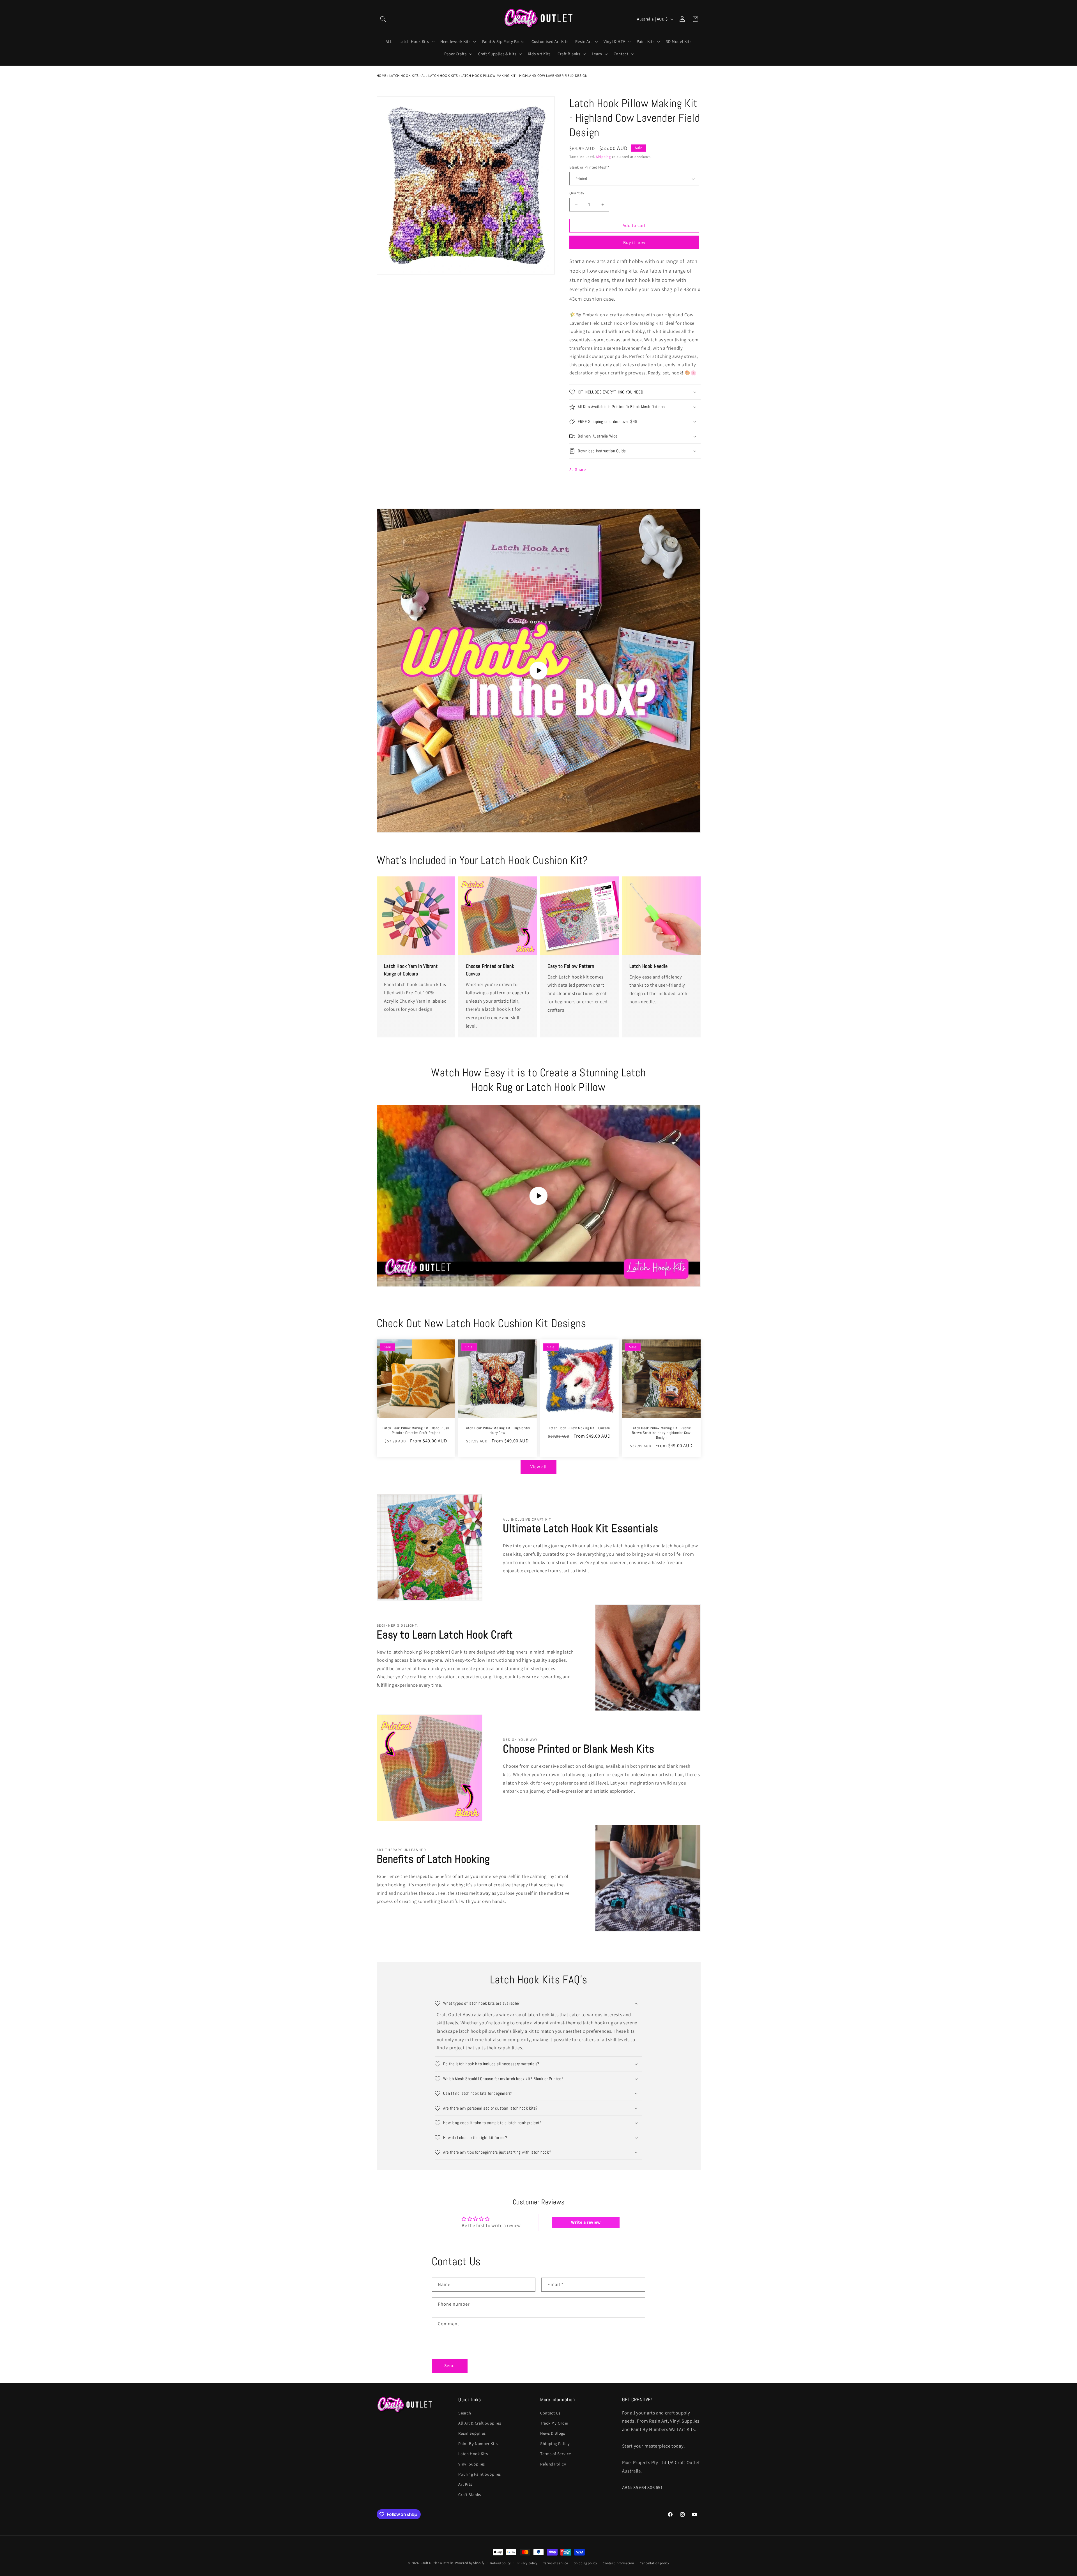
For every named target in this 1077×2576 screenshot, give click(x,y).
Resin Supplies (472, 2433)
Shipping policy (585, 2563)
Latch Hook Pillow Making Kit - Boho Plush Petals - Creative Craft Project (416, 1431)
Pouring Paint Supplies (480, 2474)
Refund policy (501, 2563)
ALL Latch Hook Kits (440, 76)
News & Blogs (553, 2433)
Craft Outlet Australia (437, 2563)
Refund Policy (553, 2464)
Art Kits (465, 2484)
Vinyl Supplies (472, 2464)
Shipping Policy (555, 2443)
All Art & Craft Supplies (480, 2423)
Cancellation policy (654, 2563)
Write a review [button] (586, 2222)
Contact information (618, 2563)
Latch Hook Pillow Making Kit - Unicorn (579, 1428)
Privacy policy (527, 2563)
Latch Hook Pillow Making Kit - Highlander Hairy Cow (498, 1431)
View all (538, 1467)
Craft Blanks (470, 2495)
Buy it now (634, 242)
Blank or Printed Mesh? (589, 167)
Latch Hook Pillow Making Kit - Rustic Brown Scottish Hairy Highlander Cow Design (661, 1433)
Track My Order (554, 2423)
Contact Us (550, 2413)
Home (382, 76)
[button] (383, 19)
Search (465, 2413)
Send (450, 2366)
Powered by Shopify (470, 2563)
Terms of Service (556, 2454)
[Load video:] (539, 671)
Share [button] (580, 469)
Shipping (603, 157)
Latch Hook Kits (404, 76)
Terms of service (556, 2563)
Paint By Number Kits (478, 2443)
